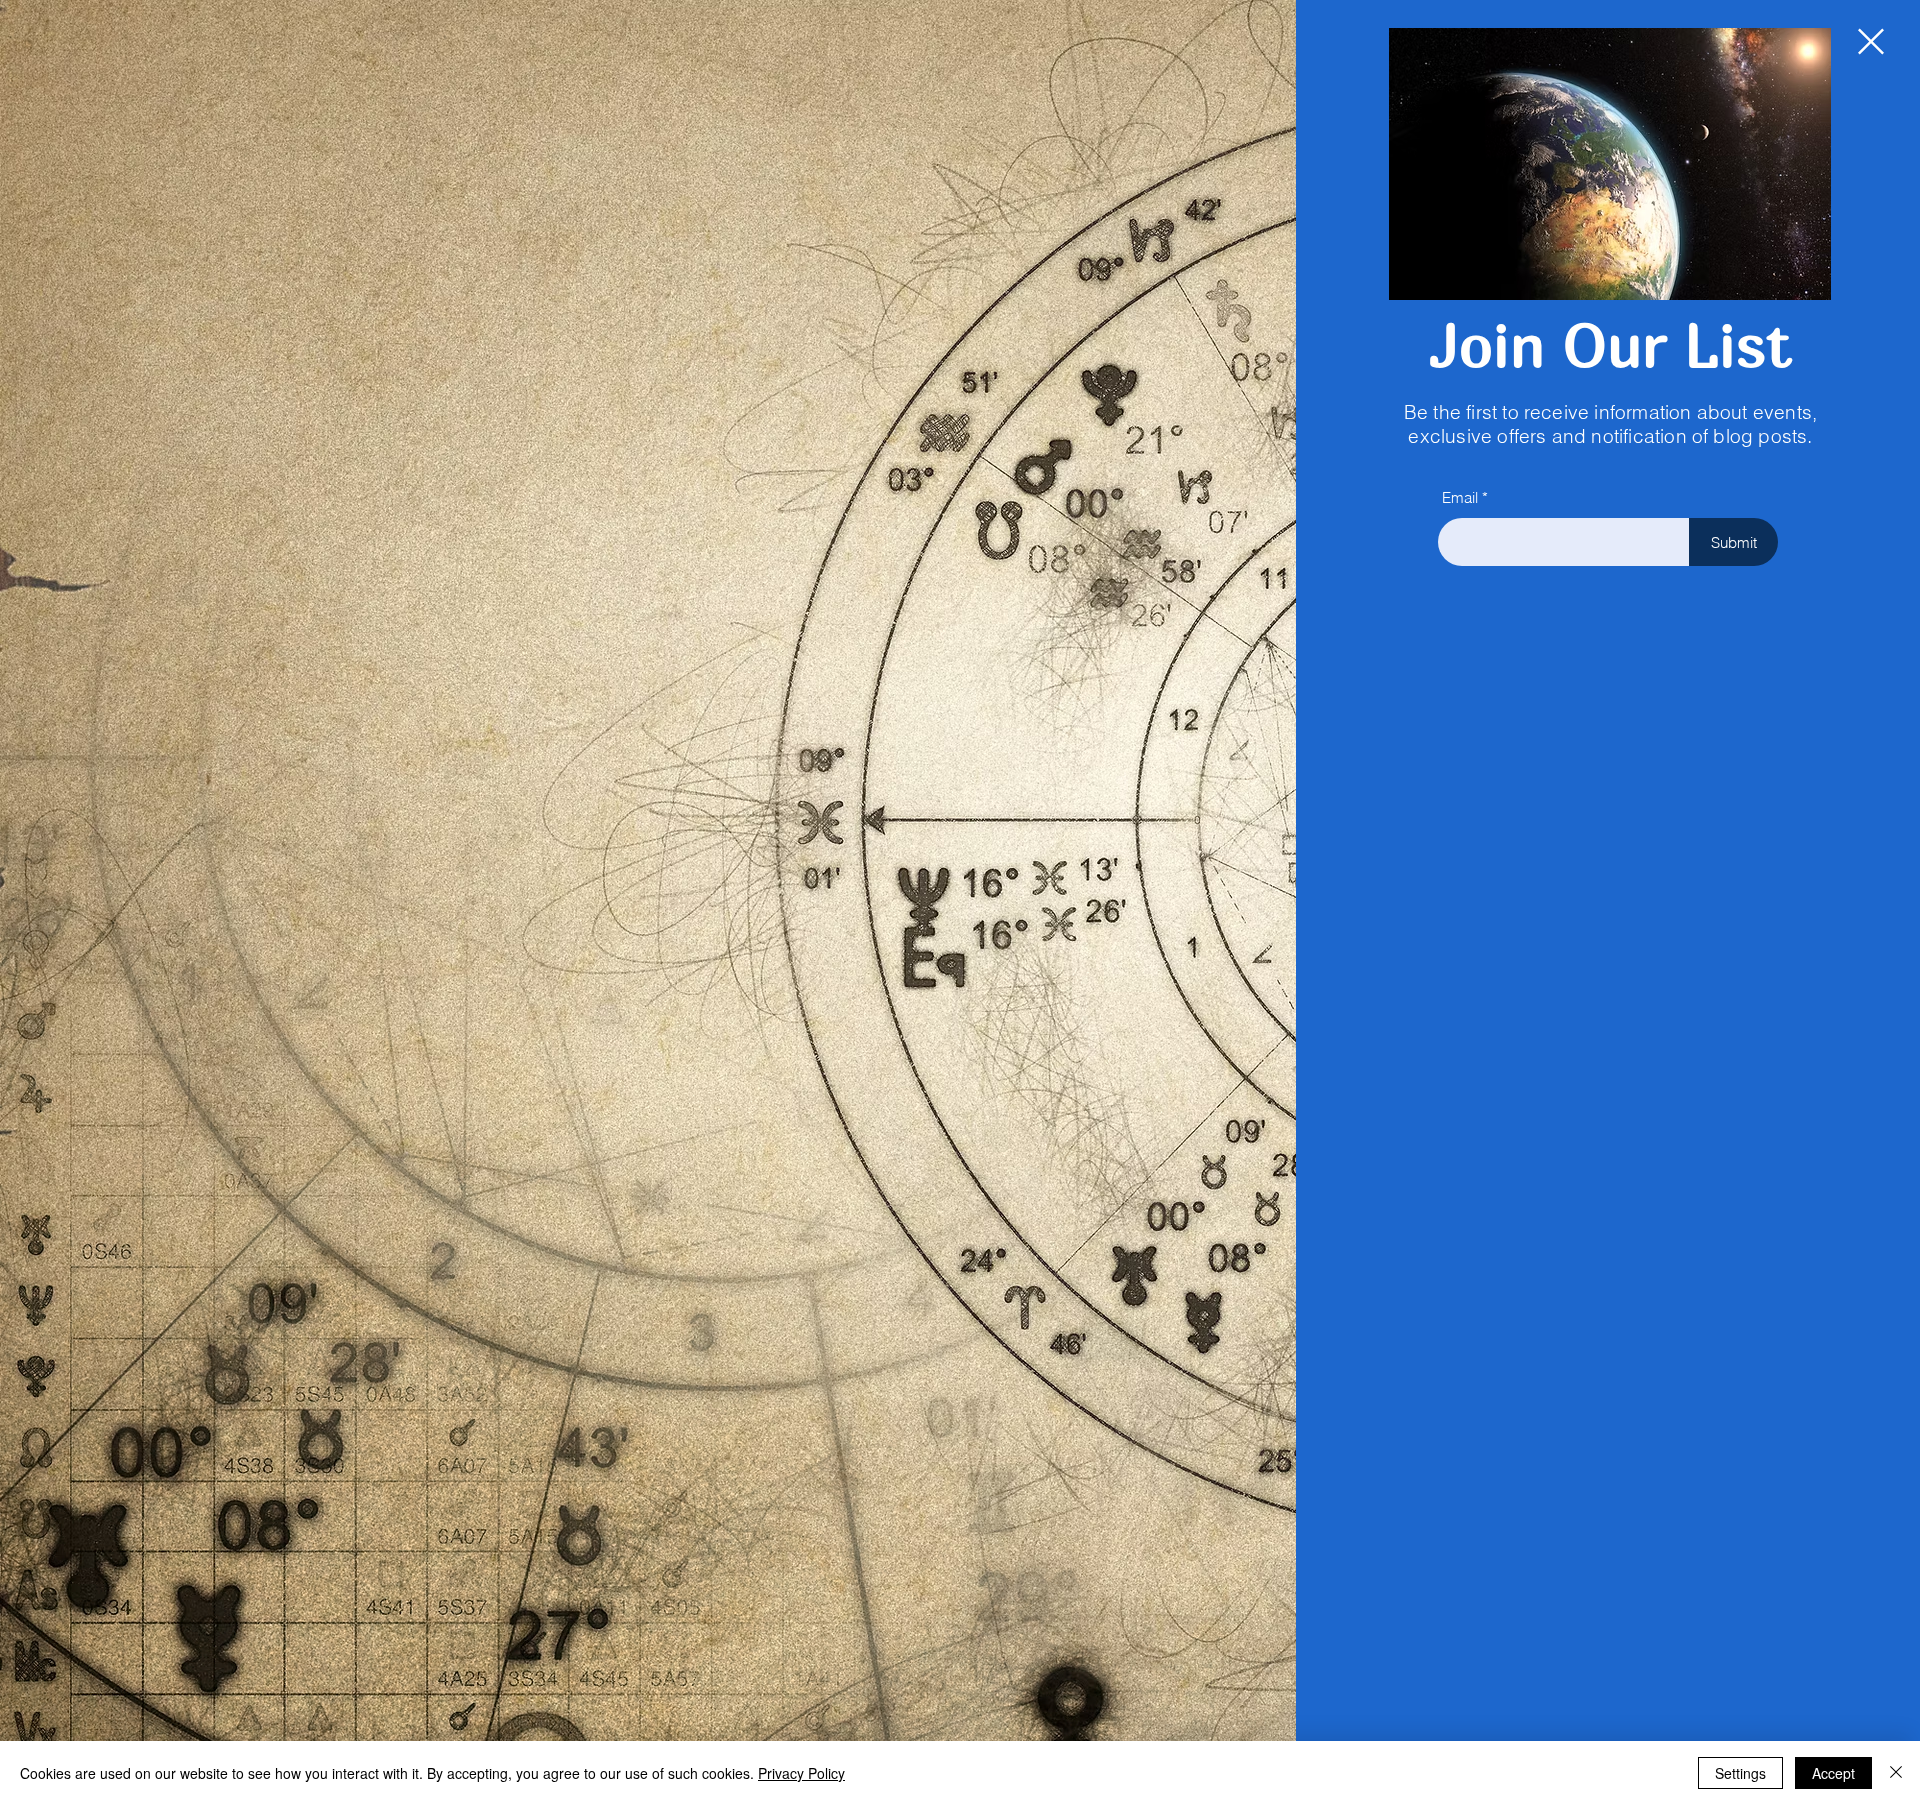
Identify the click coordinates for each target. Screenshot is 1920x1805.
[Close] (1896, 1773)
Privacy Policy (801, 1773)
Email (1460, 497)
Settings (1740, 1773)
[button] (1871, 41)
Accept (1833, 1773)
